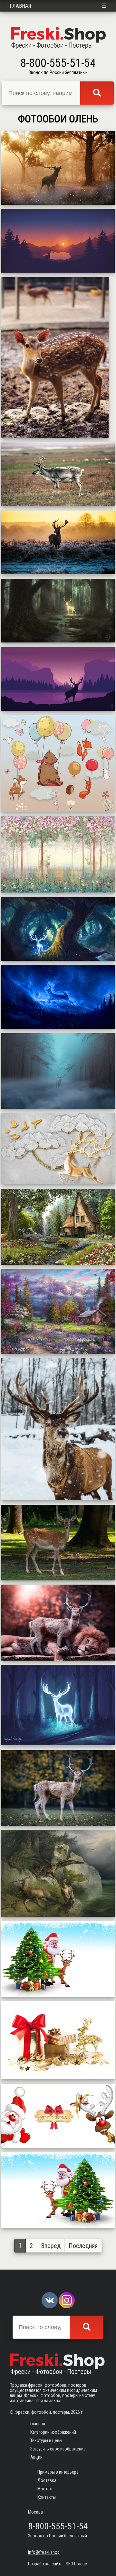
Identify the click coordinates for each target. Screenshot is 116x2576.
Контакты (47, 2497)
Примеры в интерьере (58, 2472)
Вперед (51, 2246)
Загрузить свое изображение (58, 2449)
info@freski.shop (44, 2552)
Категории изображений (53, 2432)
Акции (36, 2457)
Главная (20, 6)
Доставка (47, 2480)
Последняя (83, 2246)
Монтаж (45, 2489)
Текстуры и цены (46, 2440)
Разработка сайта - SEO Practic (58, 2564)
